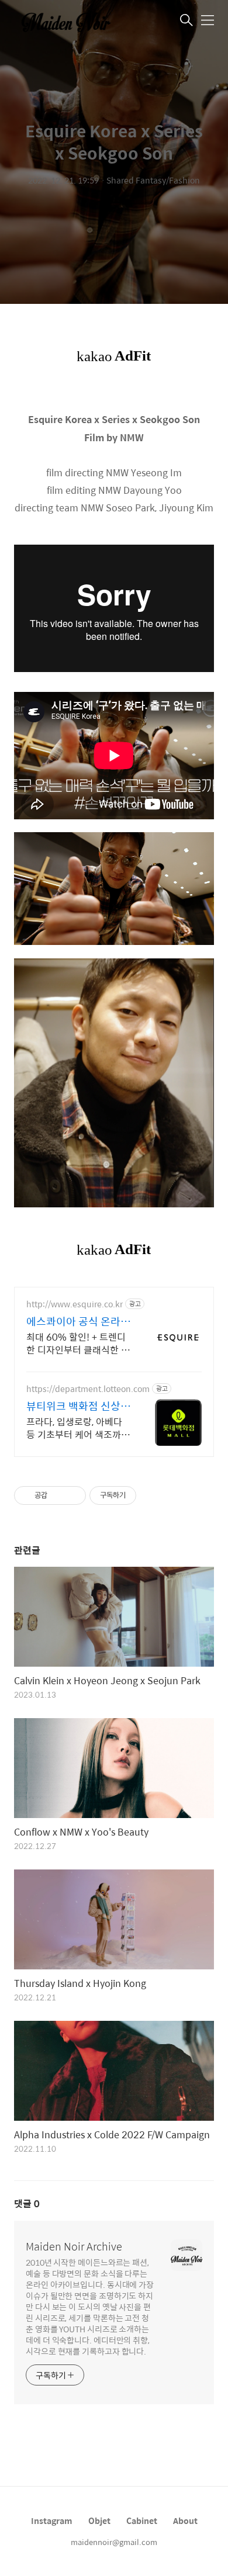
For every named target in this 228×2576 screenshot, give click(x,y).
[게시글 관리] (73, 1495)
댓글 (27, 2203)
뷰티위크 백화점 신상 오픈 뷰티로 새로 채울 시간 (75, 1406)
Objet (99, 2520)
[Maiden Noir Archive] (72, 21)
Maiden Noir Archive (74, 2246)
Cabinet (142, 2520)
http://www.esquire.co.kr (75, 1304)
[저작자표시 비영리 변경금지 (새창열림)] (152, 1495)
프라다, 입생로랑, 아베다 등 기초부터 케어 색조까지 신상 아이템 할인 (78, 1428)
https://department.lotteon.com (88, 1389)
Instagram (52, 2520)
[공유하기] (58, 1495)
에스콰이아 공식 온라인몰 (78, 1321)
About (185, 2520)
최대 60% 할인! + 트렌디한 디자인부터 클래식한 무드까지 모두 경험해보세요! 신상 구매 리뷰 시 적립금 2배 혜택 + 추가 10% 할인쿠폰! (79, 1343)
